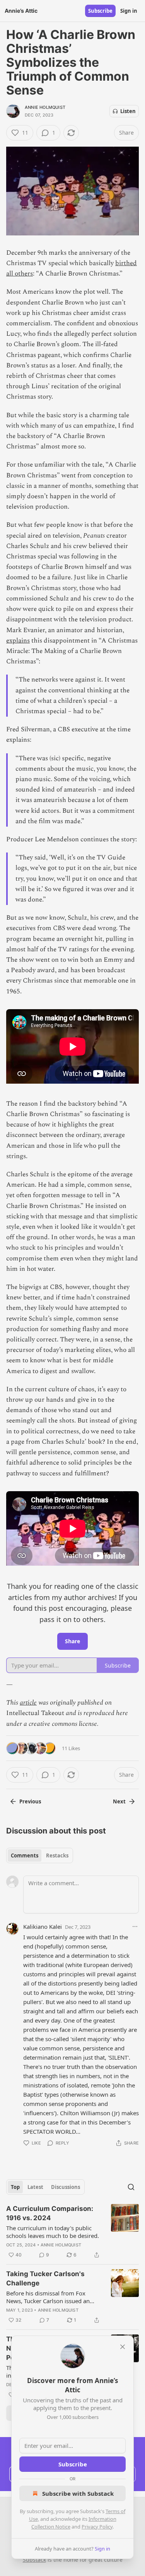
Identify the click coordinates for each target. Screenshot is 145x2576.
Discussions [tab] (66, 2187)
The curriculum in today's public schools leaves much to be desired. (53, 2232)
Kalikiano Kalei (43, 1927)
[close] (123, 2347)
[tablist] (40, 1855)
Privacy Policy (97, 2527)
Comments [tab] (25, 1855)
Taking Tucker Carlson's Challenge (45, 2278)
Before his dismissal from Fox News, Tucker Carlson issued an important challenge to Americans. (52, 2297)
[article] (72, 2232)
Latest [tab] (35, 2187)
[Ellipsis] (135, 1927)
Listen (128, 111)
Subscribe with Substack (78, 2493)
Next (119, 1801)
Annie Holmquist (45, 107)
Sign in (129, 11)
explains (18, 641)
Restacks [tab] (57, 1855)
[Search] (131, 2187)
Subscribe (100, 11)
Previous (30, 1801)
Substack (34, 2560)
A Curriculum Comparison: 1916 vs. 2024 (50, 2213)
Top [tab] (15, 2187)
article (28, 1703)
